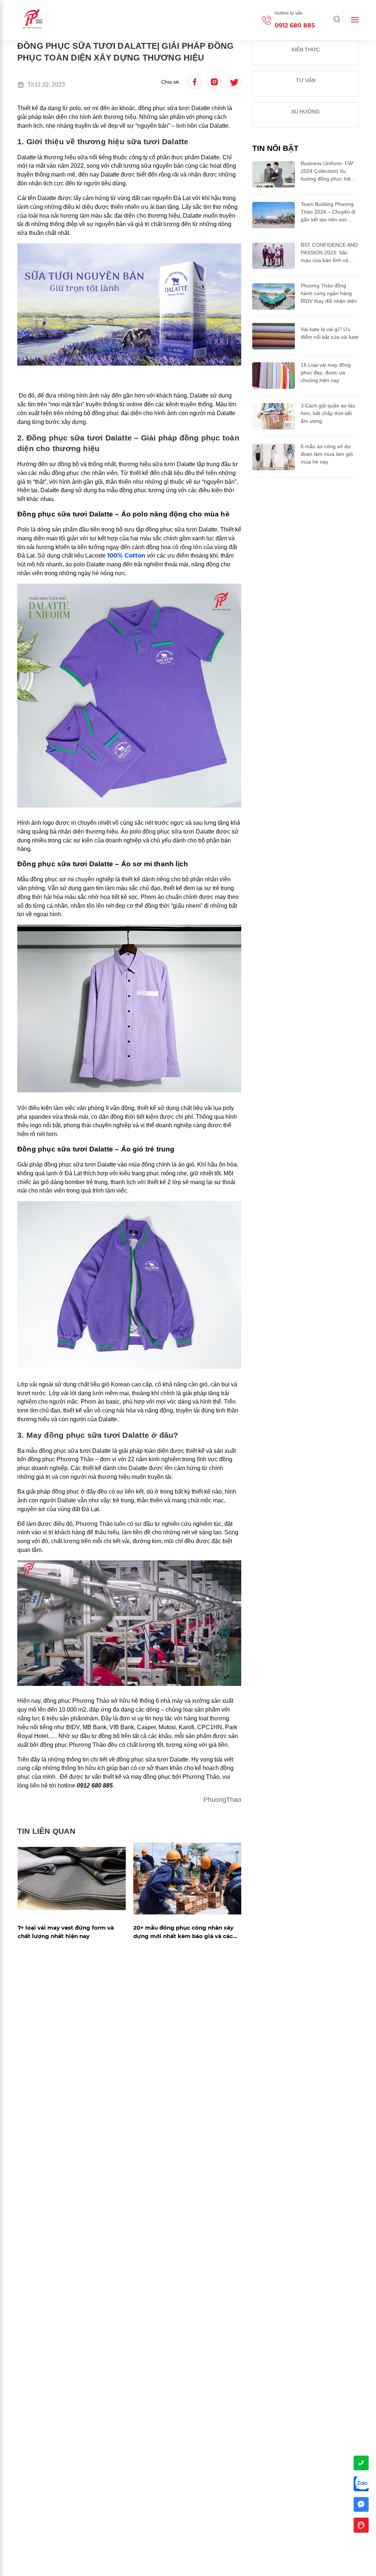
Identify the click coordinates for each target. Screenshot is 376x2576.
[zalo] (361, 2484)
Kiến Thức (306, 50)
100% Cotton (126, 556)
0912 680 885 (295, 26)
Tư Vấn (306, 80)
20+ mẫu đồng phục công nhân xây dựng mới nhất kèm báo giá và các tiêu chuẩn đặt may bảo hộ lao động (185, 1932)
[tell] (361, 2463)
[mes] (361, 2505)
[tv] (361, 2525)
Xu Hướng (305, 112)
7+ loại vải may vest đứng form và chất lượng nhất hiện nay (66, 1932)
